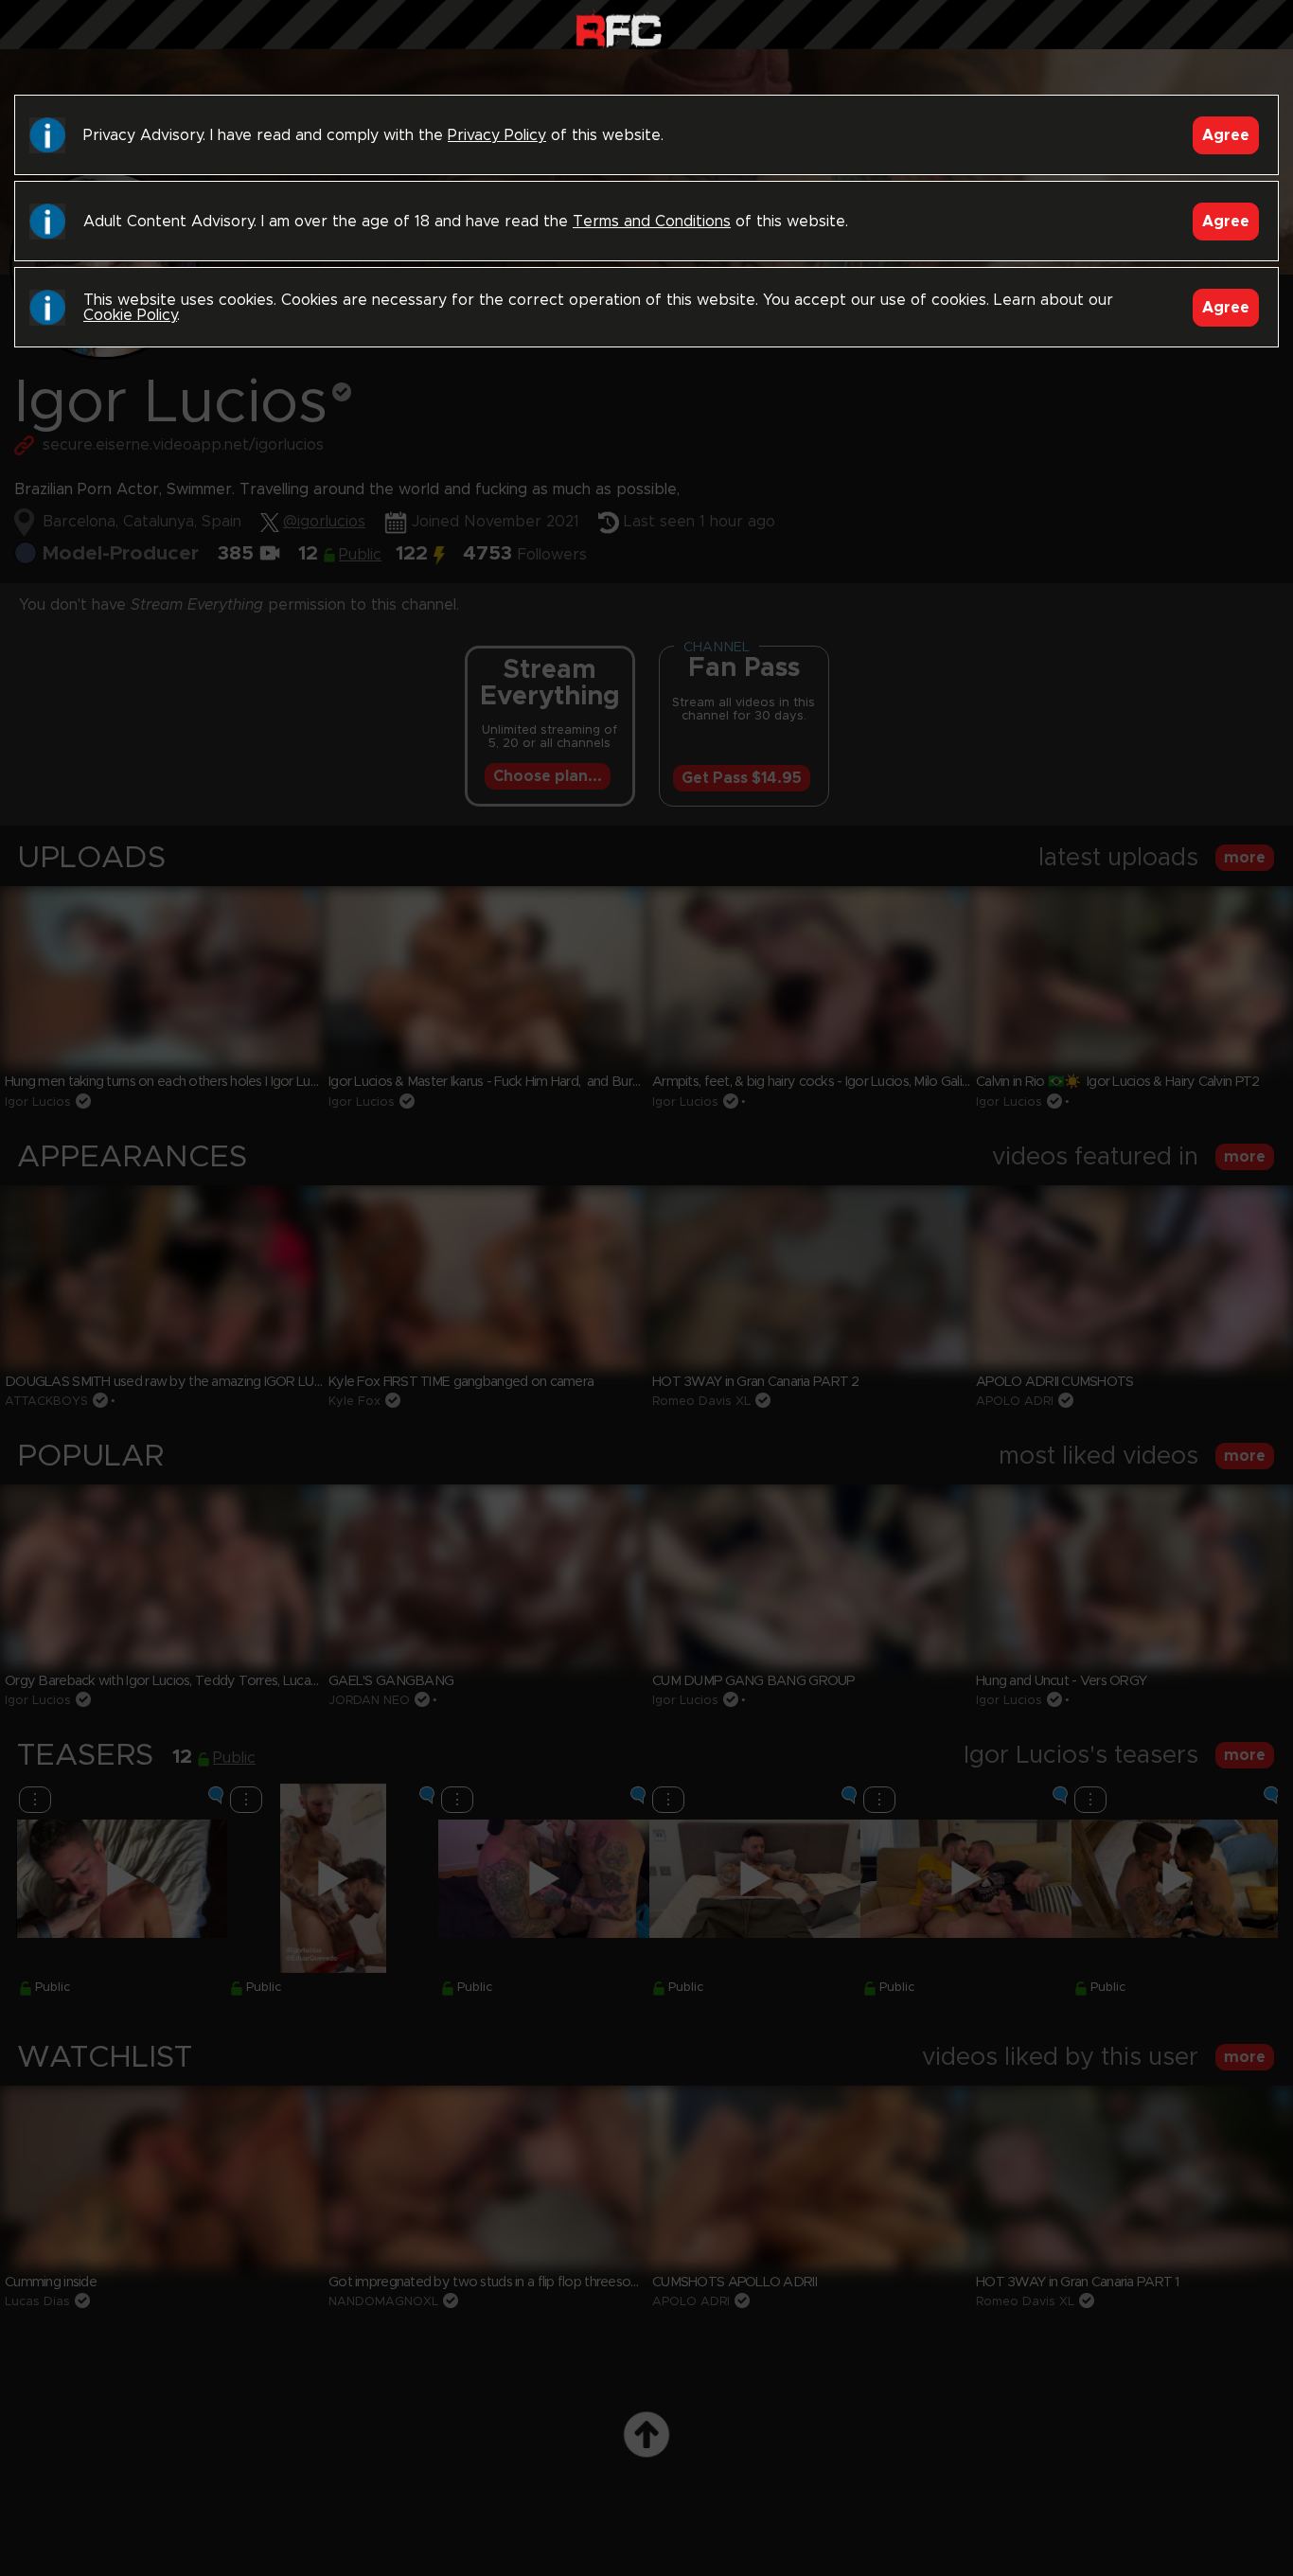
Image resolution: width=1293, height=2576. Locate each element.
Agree (1226, 135)
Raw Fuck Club (619, 29)
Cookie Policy (130, 315)
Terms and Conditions (652, 222)
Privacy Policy (497, 135)
